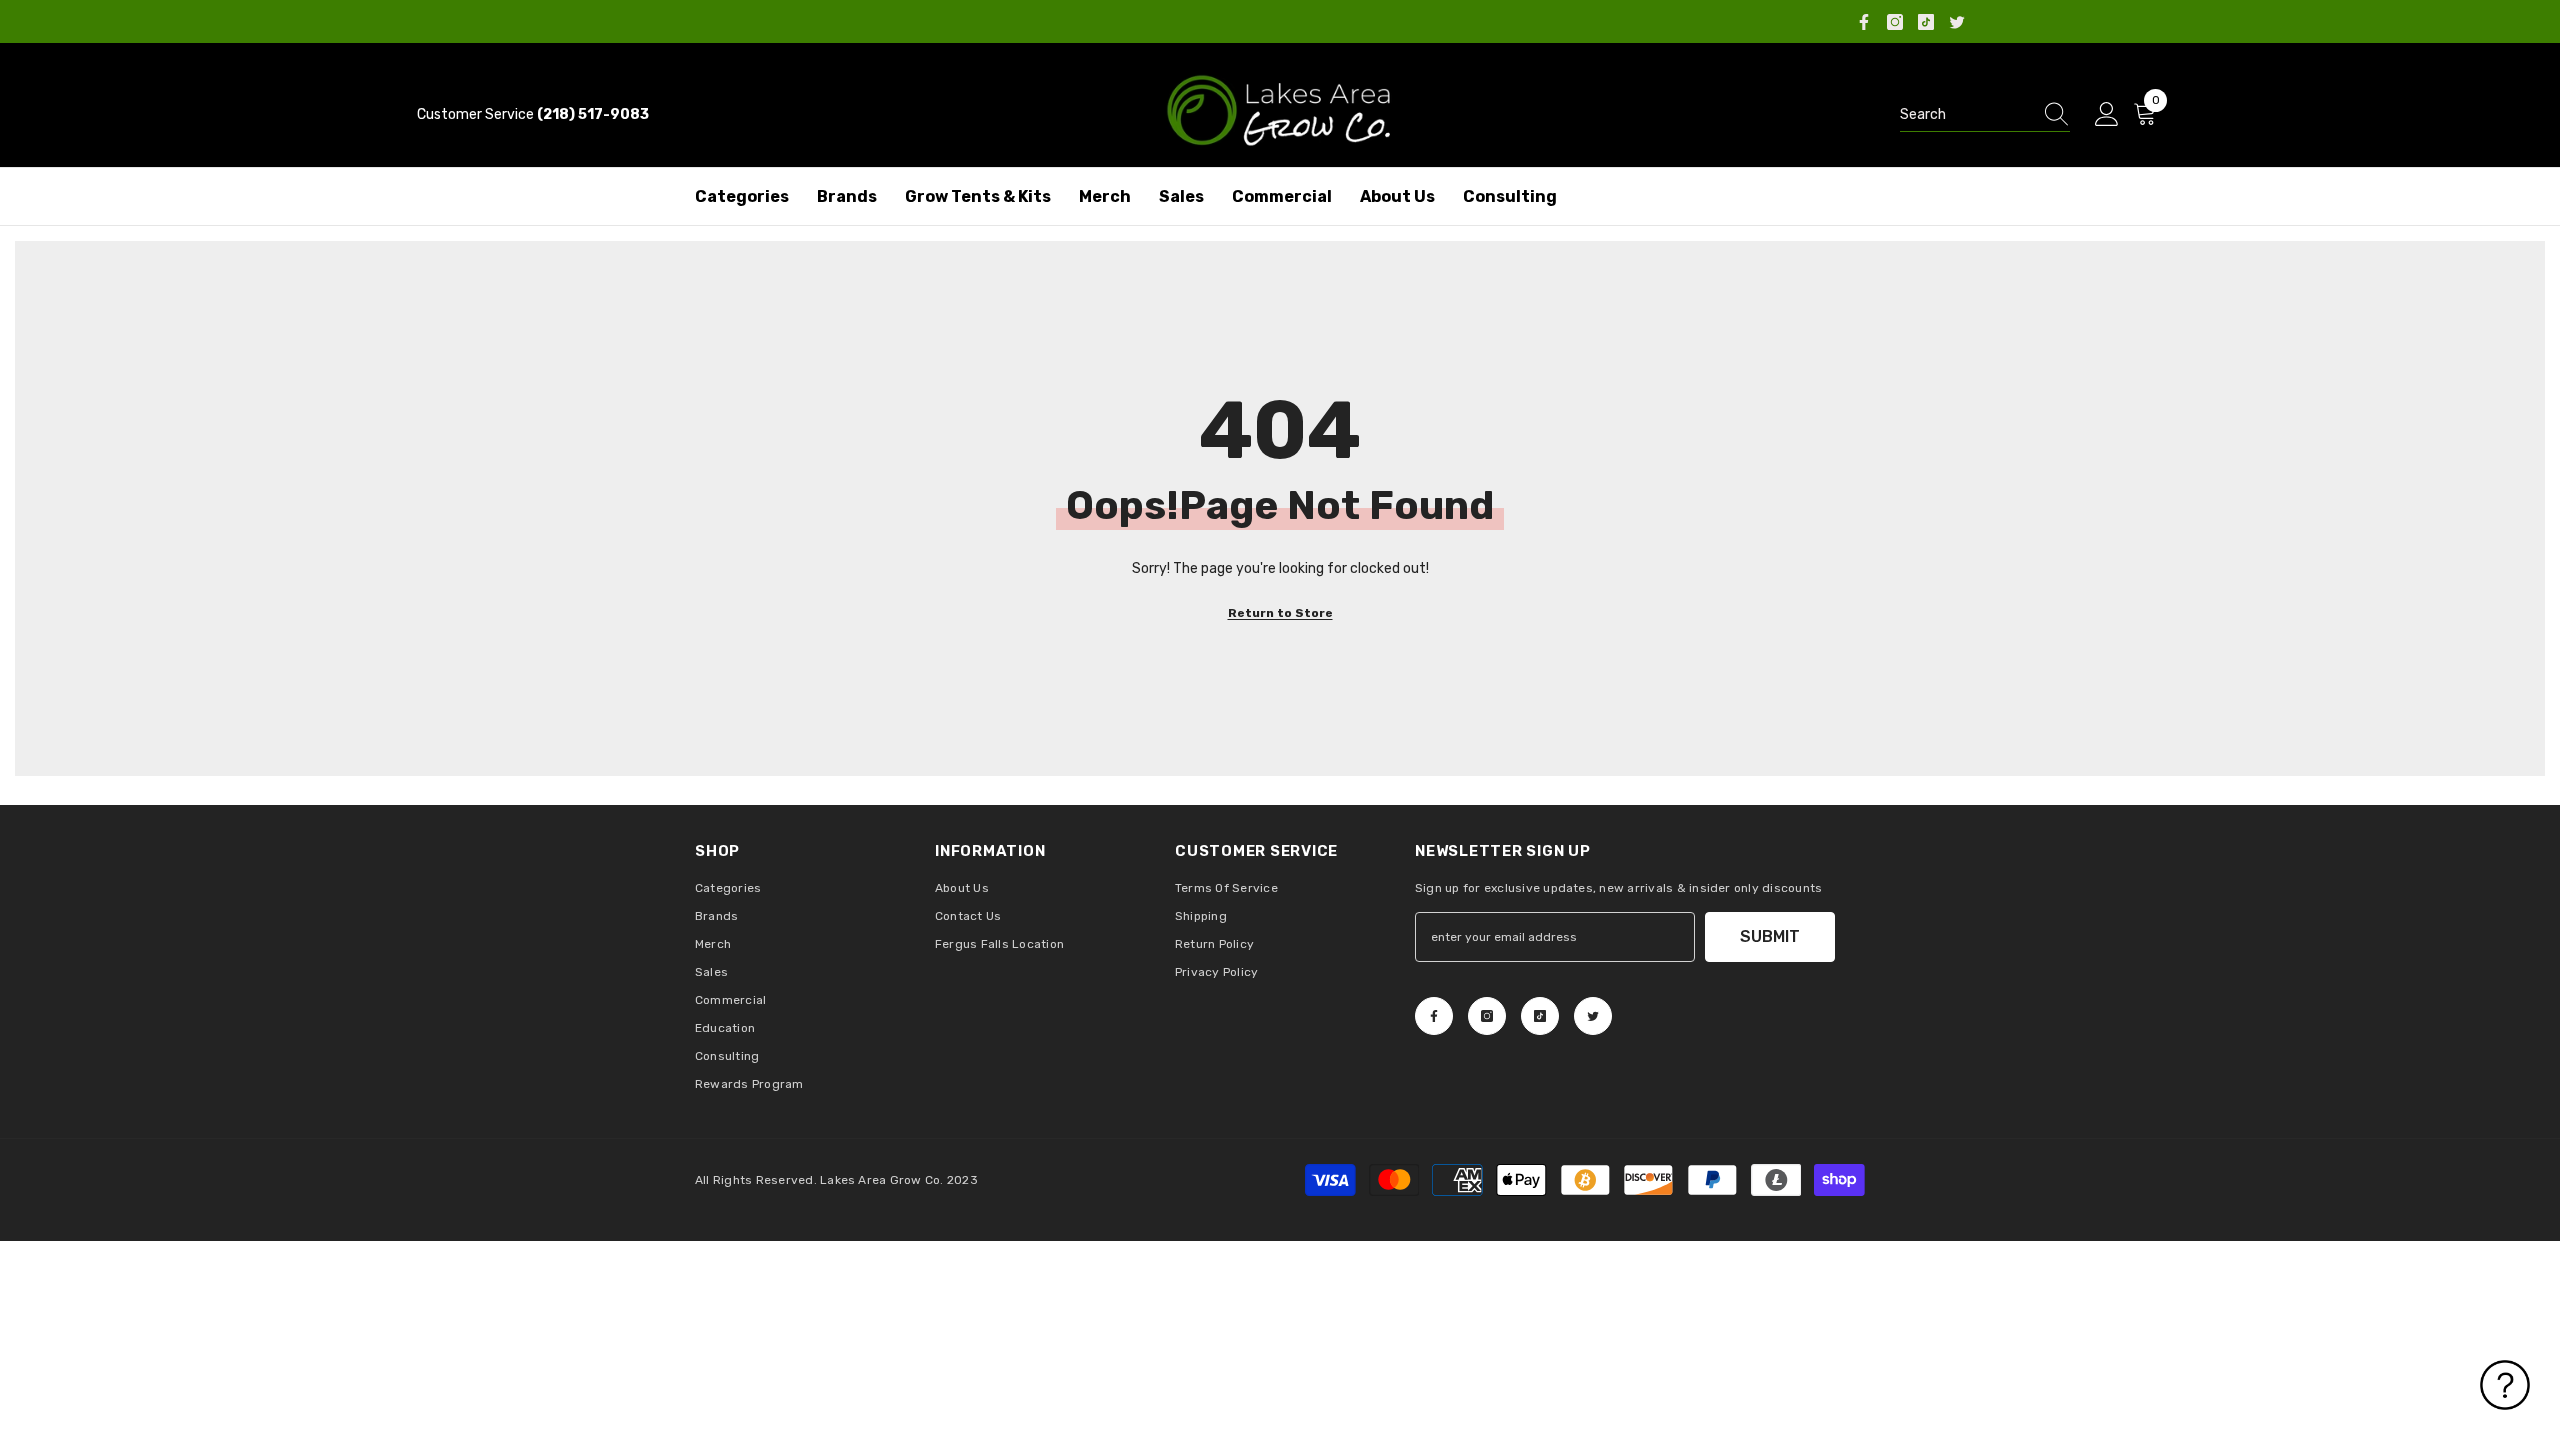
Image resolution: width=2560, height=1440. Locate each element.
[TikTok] (1926, 22)
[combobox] (1966, 115)
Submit (1770, 936)
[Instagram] (1895, 22)
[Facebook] (1864, 22)
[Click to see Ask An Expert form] (2505, 1385)
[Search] (1985, 115)
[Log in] (2107, 115)
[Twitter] (1957, 22)
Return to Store (1280, 613)
